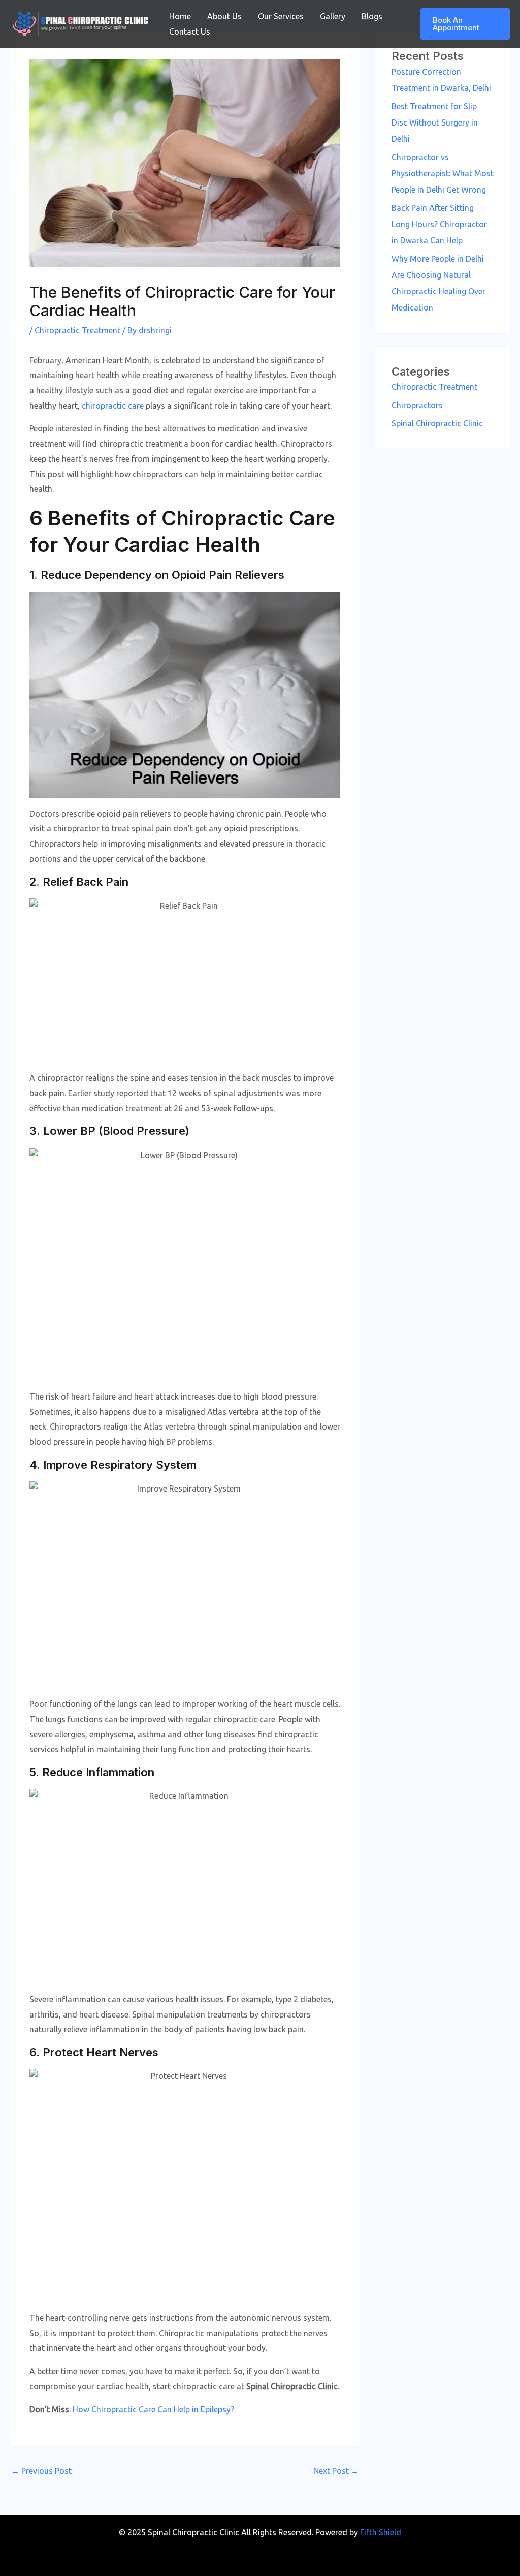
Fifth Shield (381, 2532)
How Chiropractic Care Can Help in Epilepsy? (153, 2409)
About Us (224, 16)
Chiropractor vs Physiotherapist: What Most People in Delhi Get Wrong (443, 173)
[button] (465, 24)
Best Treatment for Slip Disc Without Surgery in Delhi (435, 122)
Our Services (281, 16)
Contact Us (190, 32)
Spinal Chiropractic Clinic (437, 423)
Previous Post (41, 2471)
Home (180, 16)
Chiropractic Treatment (77, 330)
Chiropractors (417, 405)
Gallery (333, 16)
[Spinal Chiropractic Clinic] (80, 23)
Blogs (372, 16)
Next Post (336, 2471)
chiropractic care (113, 406)
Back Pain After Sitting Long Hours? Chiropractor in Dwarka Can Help (439, 224)
